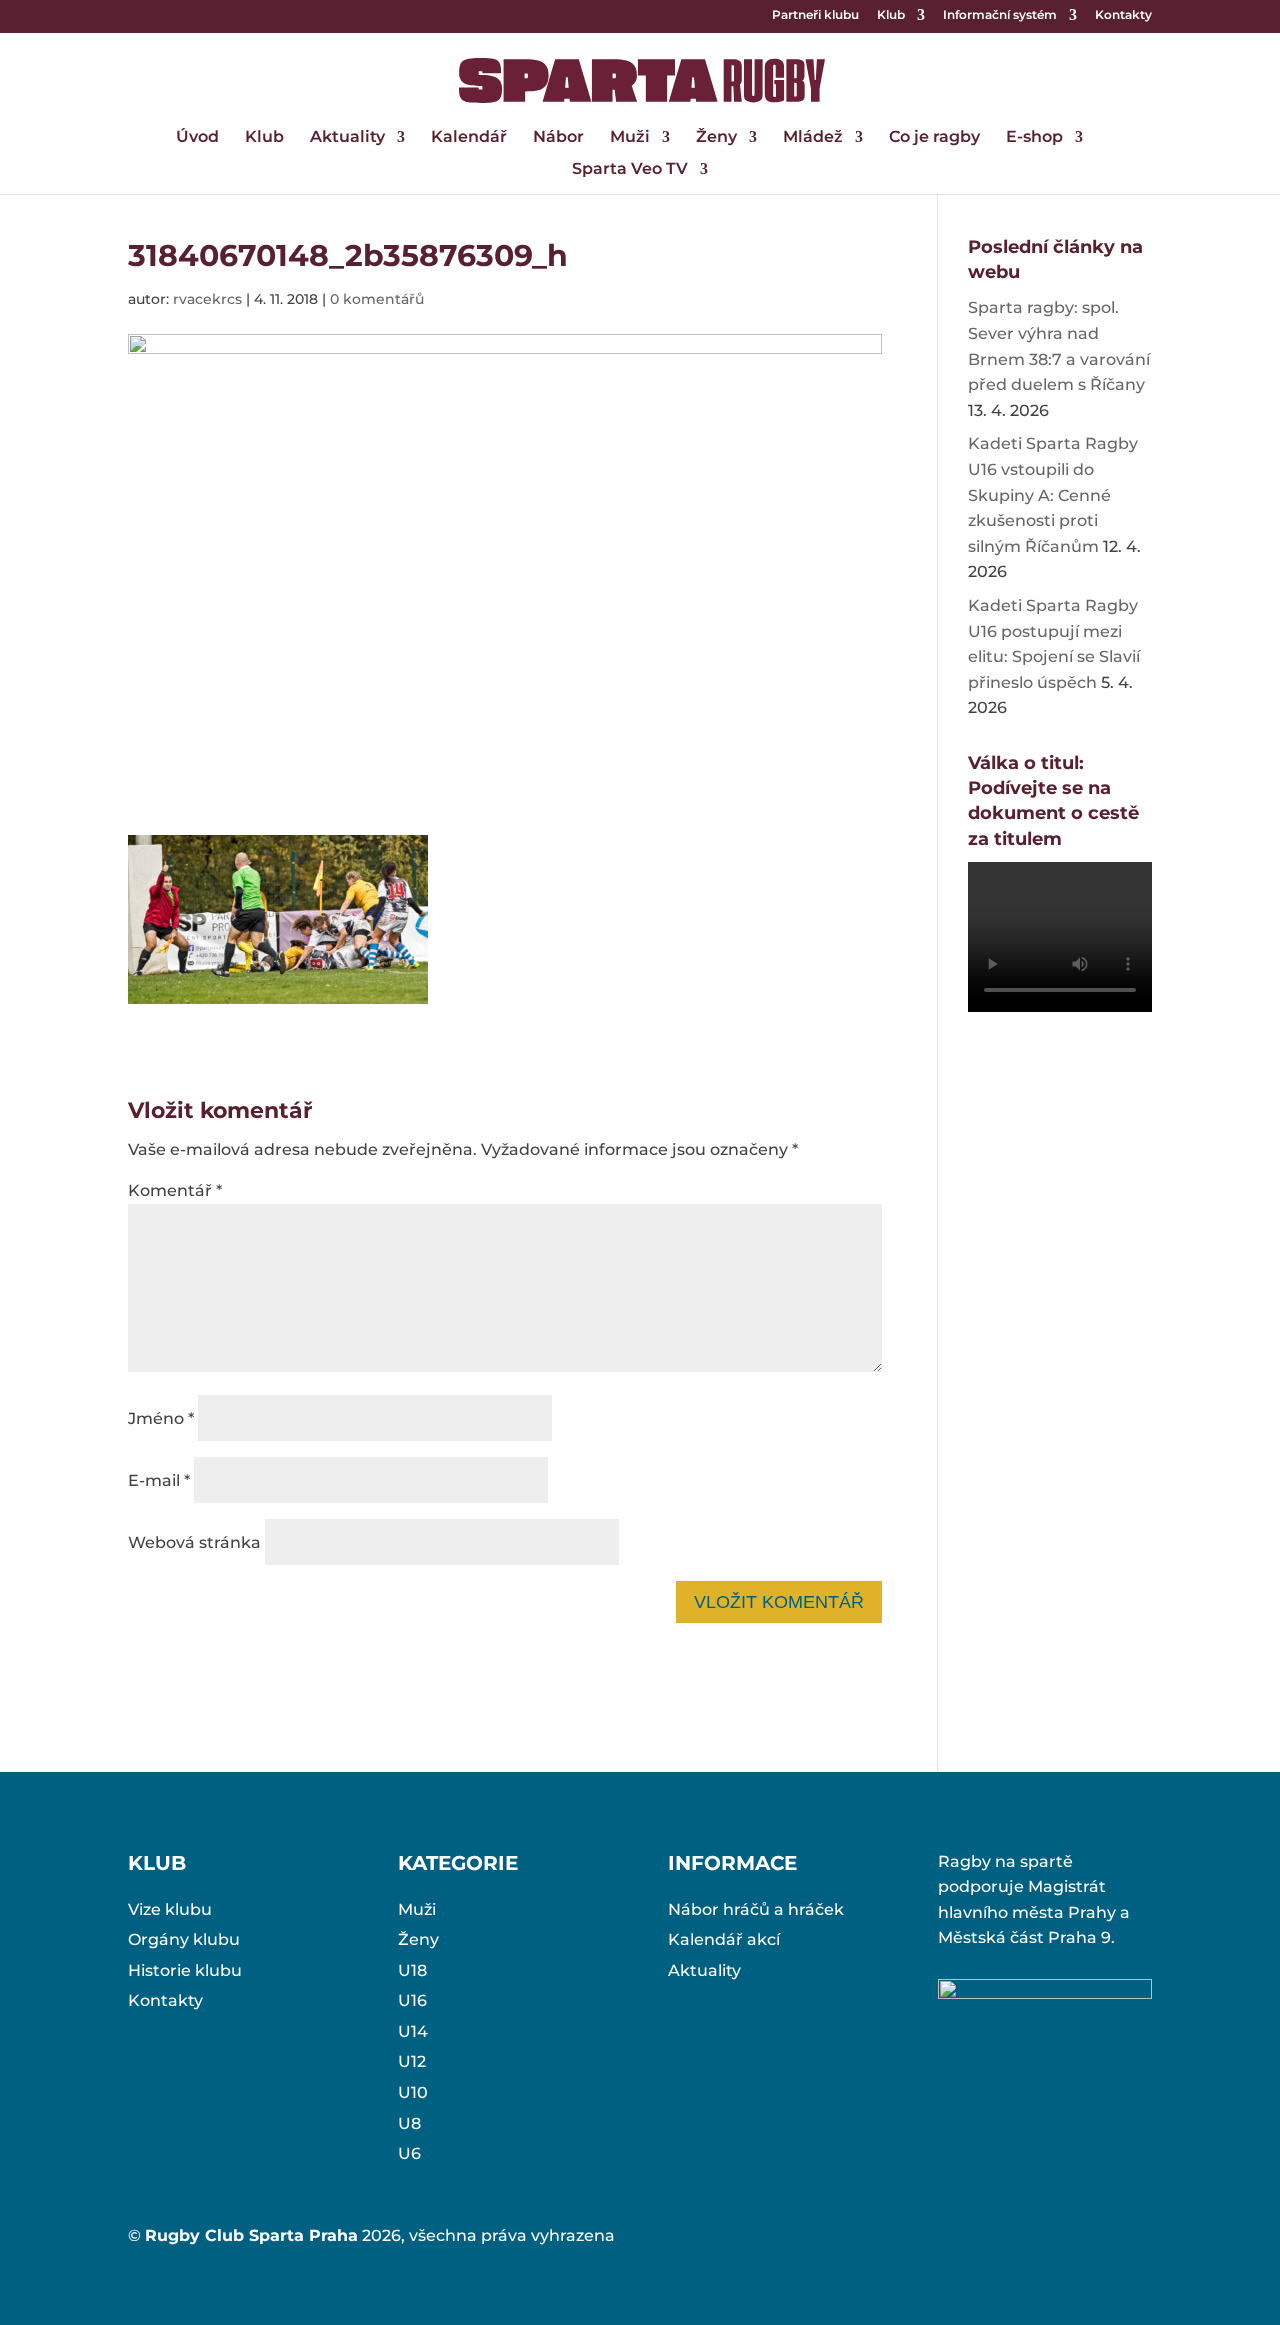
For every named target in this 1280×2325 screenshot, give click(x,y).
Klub (891, 15)
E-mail (159, 1480)
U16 (412, 2000)
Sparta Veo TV (630, 170)
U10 (413, 2092)
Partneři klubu (815, 15)
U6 (409, 2153)
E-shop (1034, 138)
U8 (409, 2123)
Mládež (813, 138)
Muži (630, 138)
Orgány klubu (184, 1939)
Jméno (161, 1418)
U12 (412, 2061)
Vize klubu (170, 1909)
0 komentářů (377, 299)
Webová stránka (194, 1542)
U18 (412, 1970)
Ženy (716, 138)
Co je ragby (934, 138)
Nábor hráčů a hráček (756, 1909)
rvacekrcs (207, 299)
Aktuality (347, 138)
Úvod (197, 138)
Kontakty (1123, 15)
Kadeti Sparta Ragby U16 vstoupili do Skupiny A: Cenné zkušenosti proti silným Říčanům (1053, 494)
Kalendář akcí (724, 1939)
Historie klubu (185, 1970)
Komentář (175, 1190)
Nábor (558, 138)
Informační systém (1000, 15)
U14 (413, 2031)
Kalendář (469, 138)
